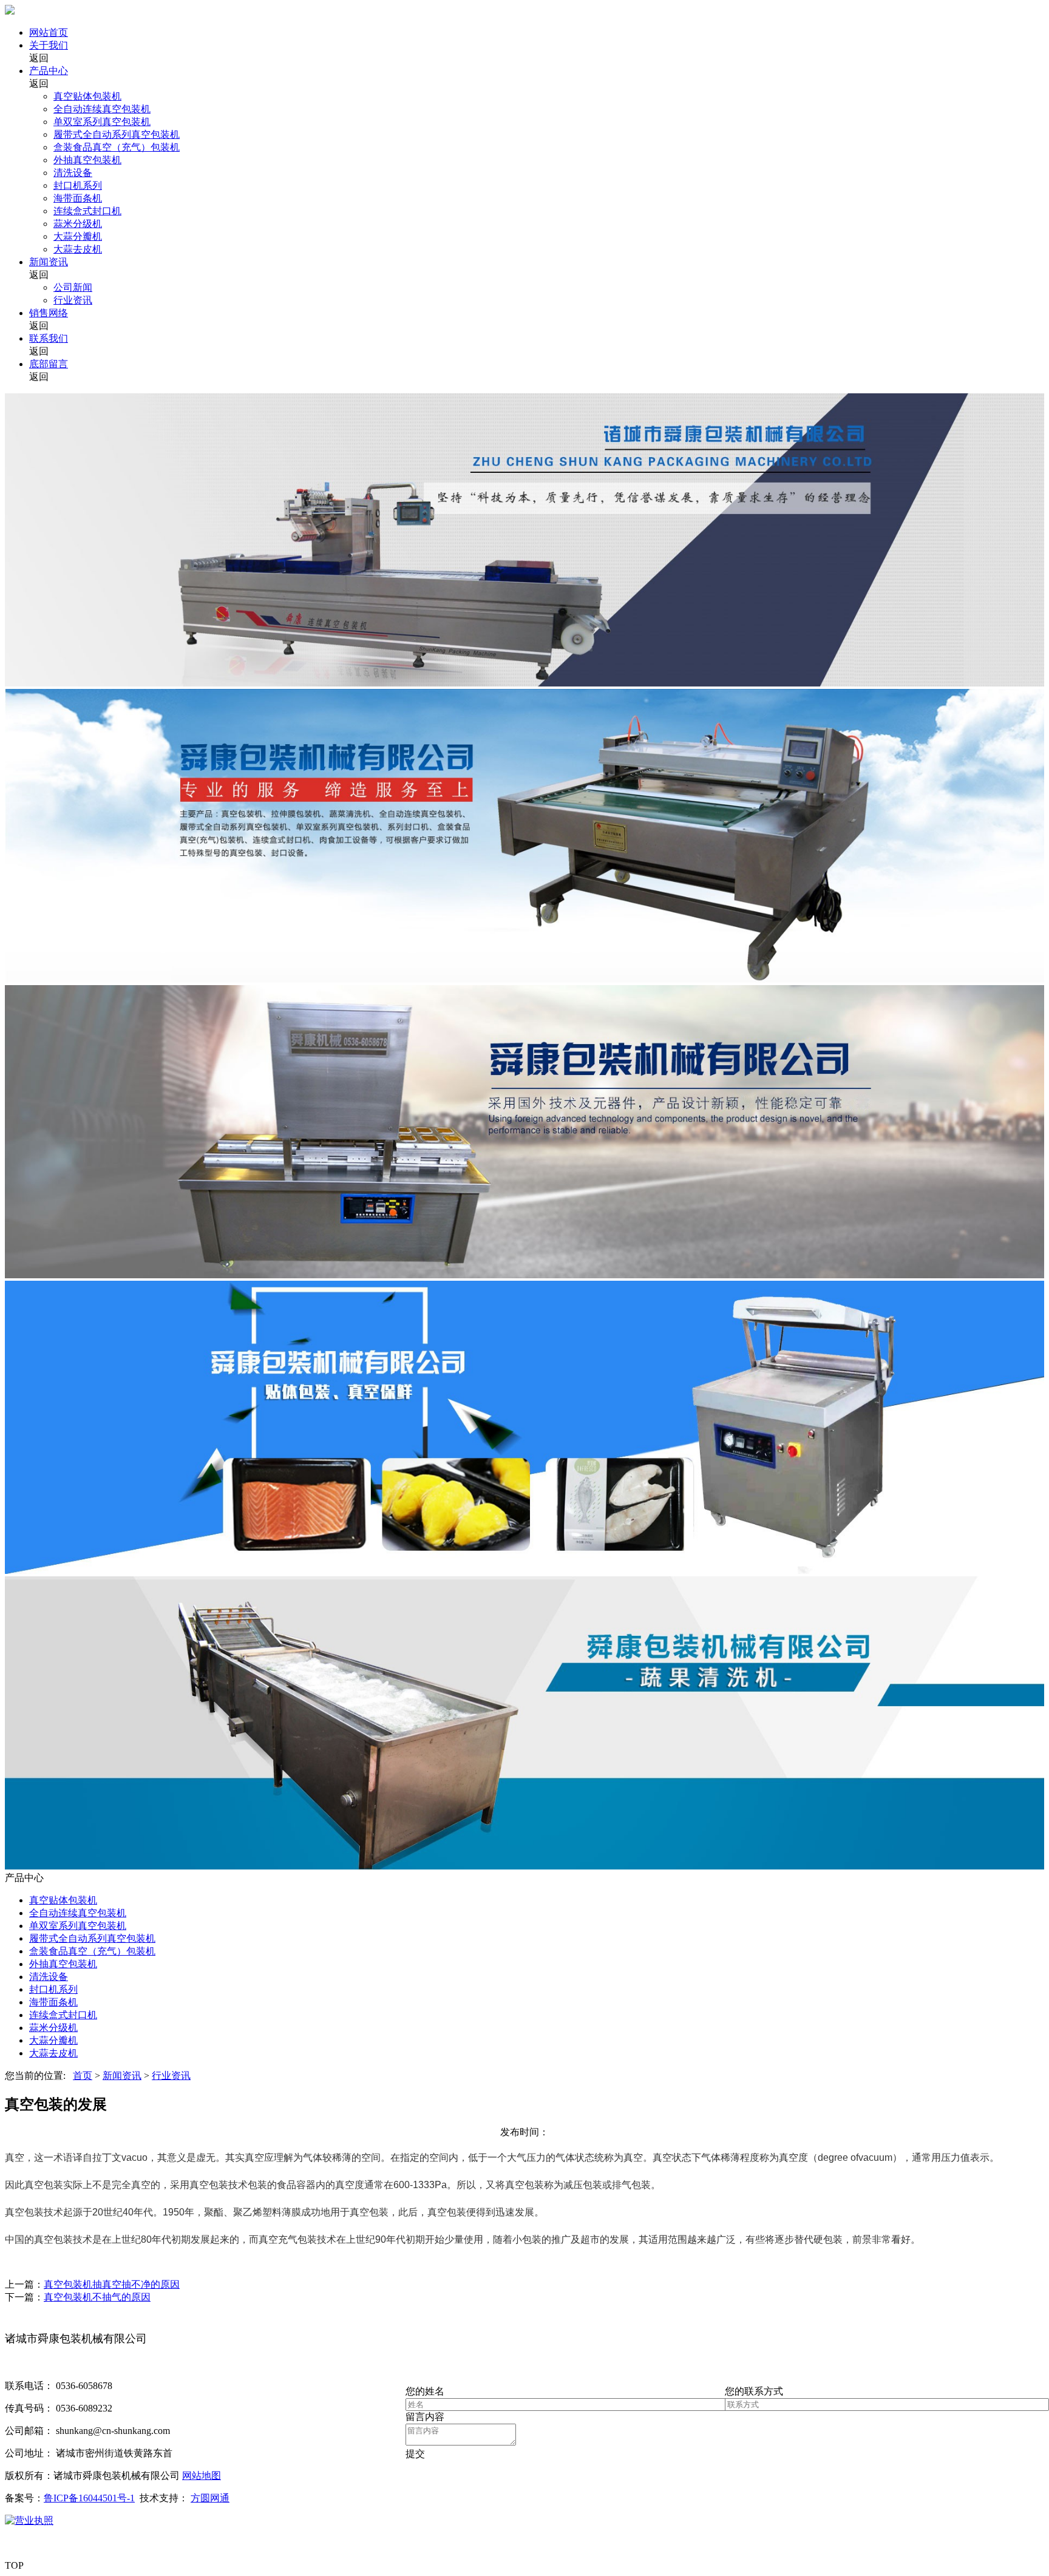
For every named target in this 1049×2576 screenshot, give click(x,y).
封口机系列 (78, 185)
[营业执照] (29, 2520)
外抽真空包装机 (87, 160)
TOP (14, 2565)
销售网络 (49, 313)
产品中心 (49, 71)
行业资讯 (73, 300)
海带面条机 (78, 198)
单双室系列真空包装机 (102, 122)
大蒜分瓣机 (78, 236)
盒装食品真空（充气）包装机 (117, 147)
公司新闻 (73, 287)
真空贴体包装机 (87, 96)
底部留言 (49, 364)
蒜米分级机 (78, 224)
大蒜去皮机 (78, 249)
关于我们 (49, 45)
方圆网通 (210, 2498)
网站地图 (202, 2476)
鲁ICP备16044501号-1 (89, 2498)
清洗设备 (73, 173)
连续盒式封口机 (87, 211)
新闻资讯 (49, 262)
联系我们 (49, 338)
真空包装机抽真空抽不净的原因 (112, 2284)
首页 (83, 2076)
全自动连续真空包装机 (102, 109)
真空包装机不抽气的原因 (97, 2297)
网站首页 (49, 32)
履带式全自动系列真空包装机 (117, 134)
